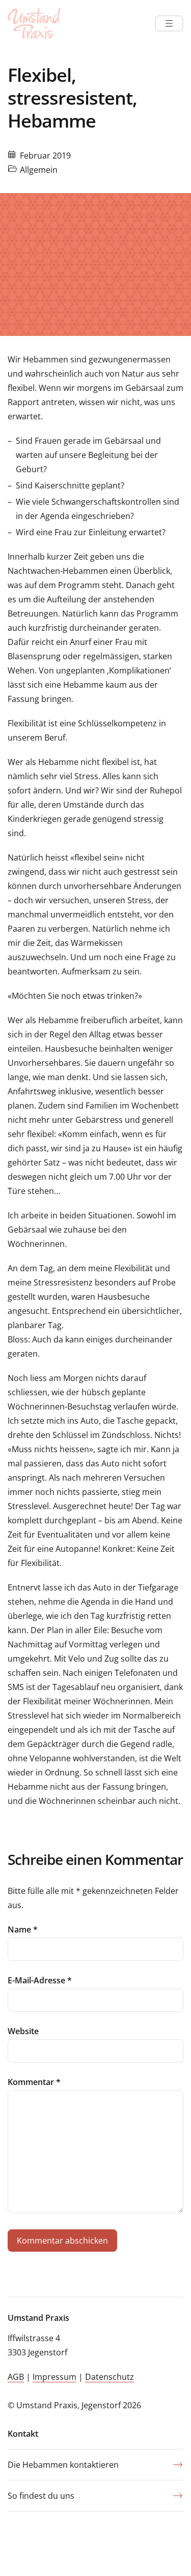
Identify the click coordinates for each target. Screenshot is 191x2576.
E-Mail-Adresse (40, 1980)
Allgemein (39, 170)
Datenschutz (110, 2377)
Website (23, 2031)
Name (23, 1929)
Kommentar (34, 2082)
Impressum (54, 2377)
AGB (16, 2377)
